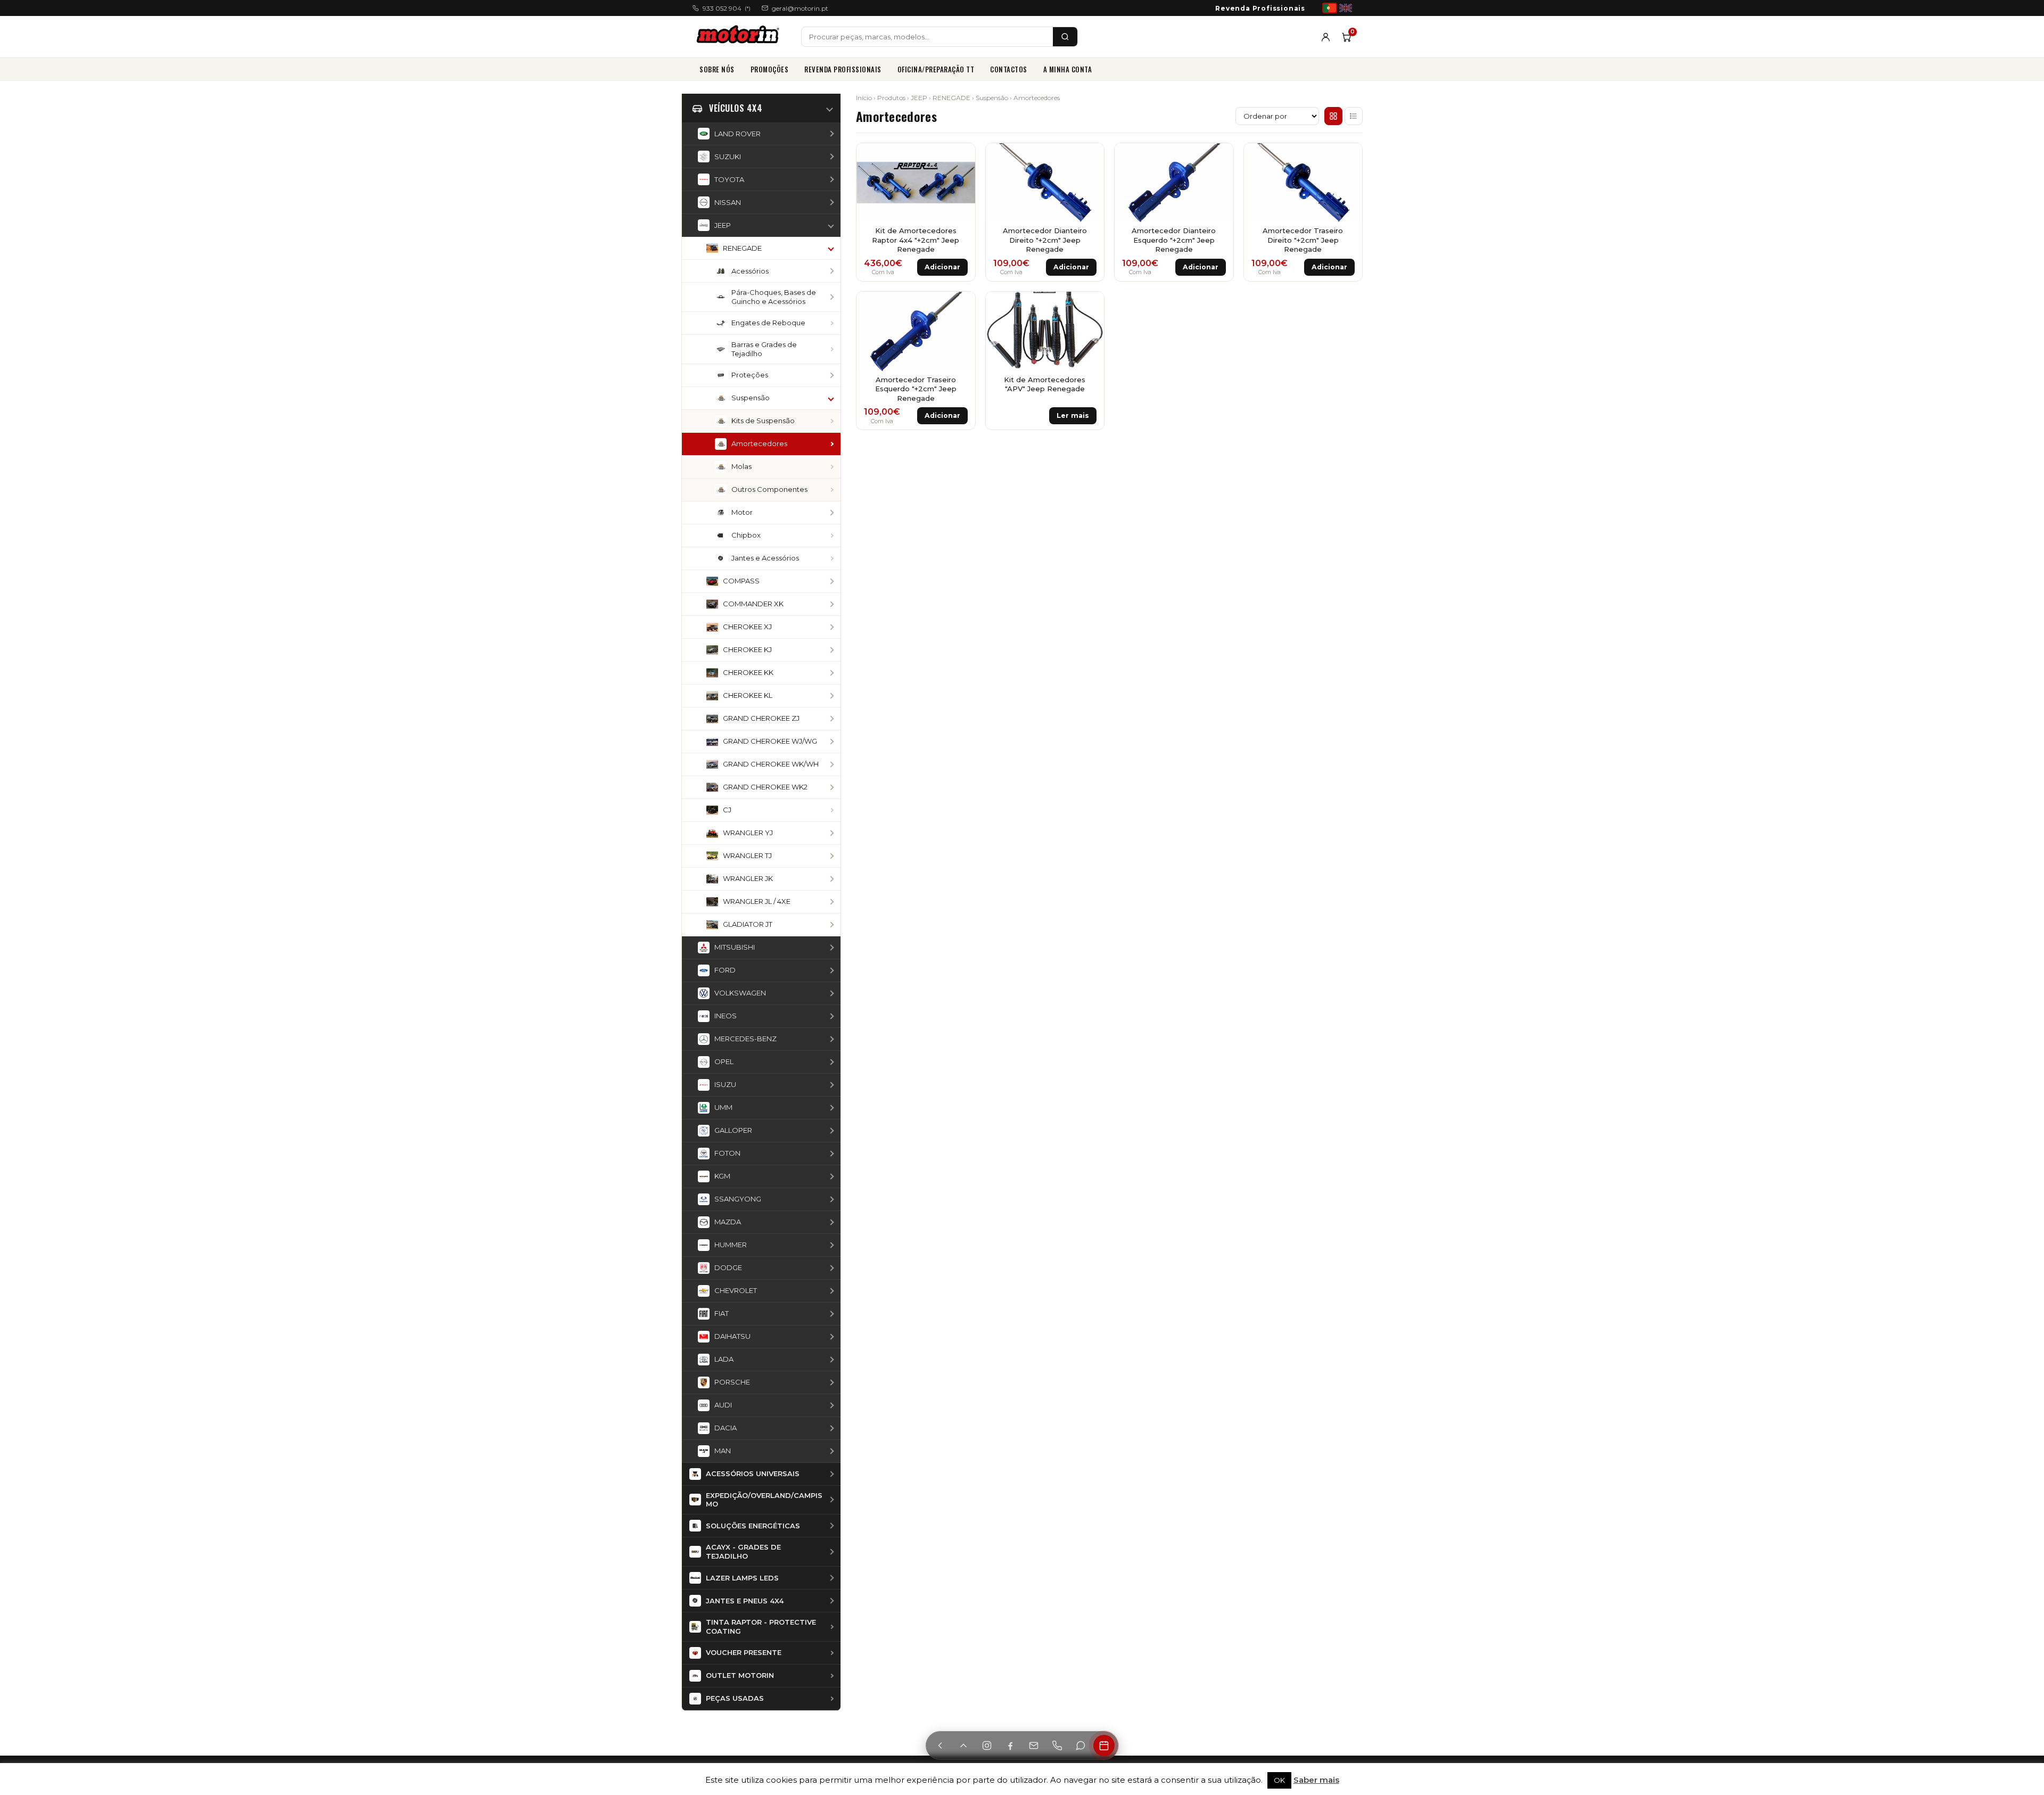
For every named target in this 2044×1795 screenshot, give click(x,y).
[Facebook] (1010, 1745)
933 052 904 (727, 8)
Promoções (770, 69)
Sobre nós (717, 69)
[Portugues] (1330, 8)
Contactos (1009, 69)
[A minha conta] (1326, 37)
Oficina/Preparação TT (936, 69)
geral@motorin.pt (800, 8)
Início (864, 98)
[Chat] (1081, 1745)
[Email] (1034, 1745)
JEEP (919, 98)
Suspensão (992, 98)
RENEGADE (951, 98)
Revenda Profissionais (1260, 8)
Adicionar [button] (942, 267)
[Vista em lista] (1354, 116)
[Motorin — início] (740, 37)
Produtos (891, 98)
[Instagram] (987, 1745)
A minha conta (1068, 69)
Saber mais (1316, 1780)
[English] (1346, 8)
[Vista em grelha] (1333, 116)
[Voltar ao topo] (963, 1745)
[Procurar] (1065, 37)
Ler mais (1073, 415)
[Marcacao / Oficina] (1104, 1745)
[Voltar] (940, 1745)
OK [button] (1279, 1780)
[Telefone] (1057, 1745)
